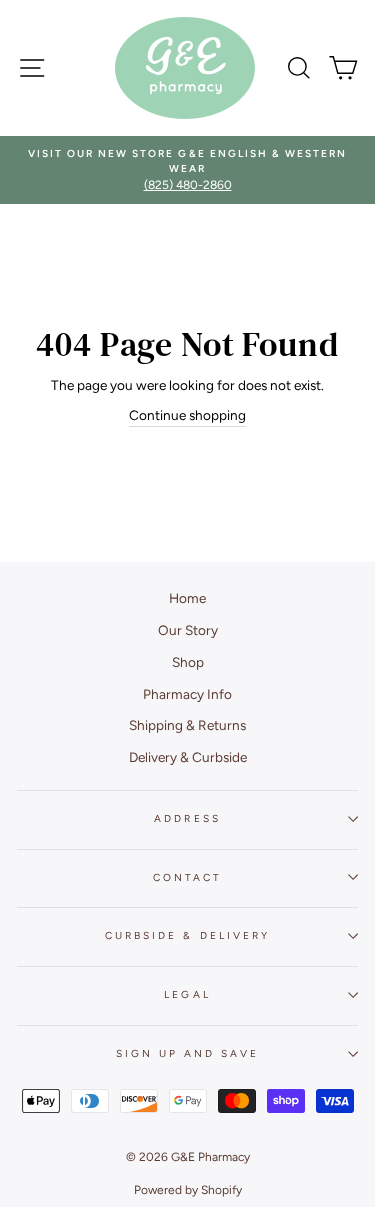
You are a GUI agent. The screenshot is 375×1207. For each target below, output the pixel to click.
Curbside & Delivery (187, 935)
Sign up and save (188, 1053)
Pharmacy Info (187, 694)
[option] (187, 170)
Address (187, 818)
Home (187, 598)
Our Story (188, 630)
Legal (187, 994)
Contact (187, 877)
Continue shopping (187, 415)
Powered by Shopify (188, 1190)
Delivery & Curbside (188, 757)
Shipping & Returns (187, 725)
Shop (188, 662)
